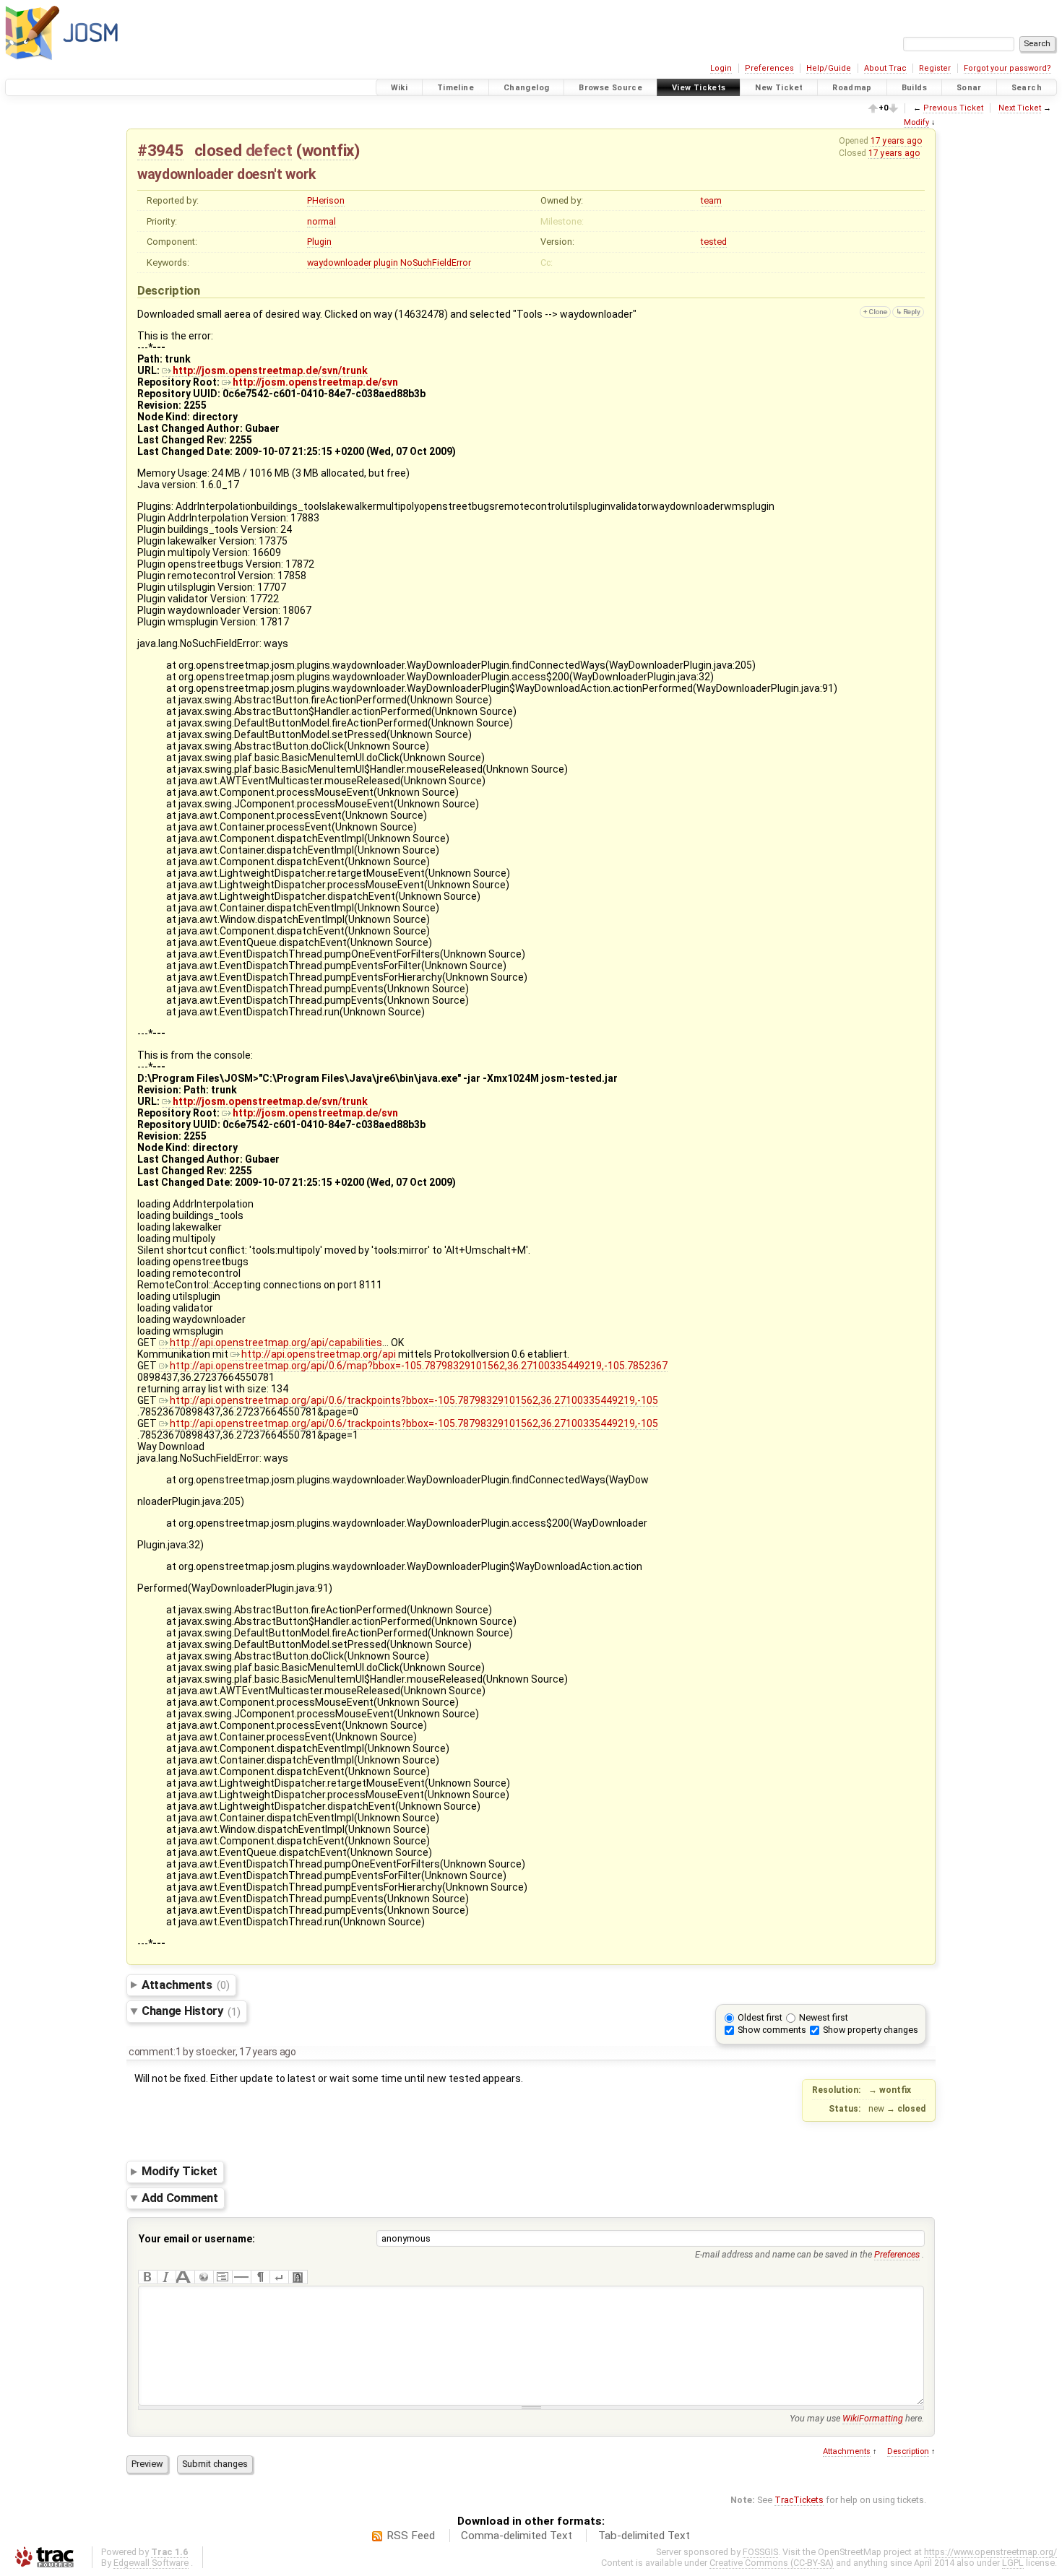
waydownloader (339, 263)
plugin (386, 263)
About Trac (885, 68)
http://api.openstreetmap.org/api (319, 1354)
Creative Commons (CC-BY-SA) (772, 2563)
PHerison (326, 200)
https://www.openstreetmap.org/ (990, 2552)
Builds (914, 88)
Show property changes (871, 2030)
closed (218, 150)
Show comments (772, 2030)
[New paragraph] (260, 2277)
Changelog (526, 88)
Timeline (456, 88)
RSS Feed (411, 2536)
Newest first (824, 2017)
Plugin (319, 242)
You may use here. (857, 2418)
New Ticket (779, 88)
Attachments (185, 1985)
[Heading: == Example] (185, 2277)
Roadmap (852, 88)
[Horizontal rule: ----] (241, 2277)
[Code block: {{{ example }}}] (223, 2277)
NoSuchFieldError (436, 263)
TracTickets (799, 2500)
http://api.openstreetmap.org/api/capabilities (276, 1343)
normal (321, 221)
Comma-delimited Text (517, 2536)
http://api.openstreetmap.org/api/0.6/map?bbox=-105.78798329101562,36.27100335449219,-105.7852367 (419, 1366)
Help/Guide (829, 68)
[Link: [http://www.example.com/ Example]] (204, 2277)
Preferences (769, 68)
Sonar (969, 88)
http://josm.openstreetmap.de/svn (315, 382)
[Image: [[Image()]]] (298, 2277)
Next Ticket (1020, 108)
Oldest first (760, 2017)
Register (935, 68)
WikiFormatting (873, 2418)
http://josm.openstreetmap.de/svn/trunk (270, 370)
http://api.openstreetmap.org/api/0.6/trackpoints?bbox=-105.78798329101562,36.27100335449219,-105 (414, 1400)
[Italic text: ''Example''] (166, 2277)
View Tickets (699, 88)
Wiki (400, 88)
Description (908, 2451)
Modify (916, 122)
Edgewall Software (151, 2563)
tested (714, 242)
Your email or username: (197, 2239)
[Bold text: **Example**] (147, 2277)
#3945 (160, 150)
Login (721, 68)
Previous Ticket (953, 108)
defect (269, 150)
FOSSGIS (760, 2552)
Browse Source (610, 88)
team (711, 200)
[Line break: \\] (279, 2277)
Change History (191, 2011)
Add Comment (180, 2198)
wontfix (328, 150)
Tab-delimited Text (644, 2536)
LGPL (1013, 2563)
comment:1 (155, 2052)
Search (1027, 88)
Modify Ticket (180, 2172)
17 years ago (896, 141)
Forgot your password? (1007, 68)
